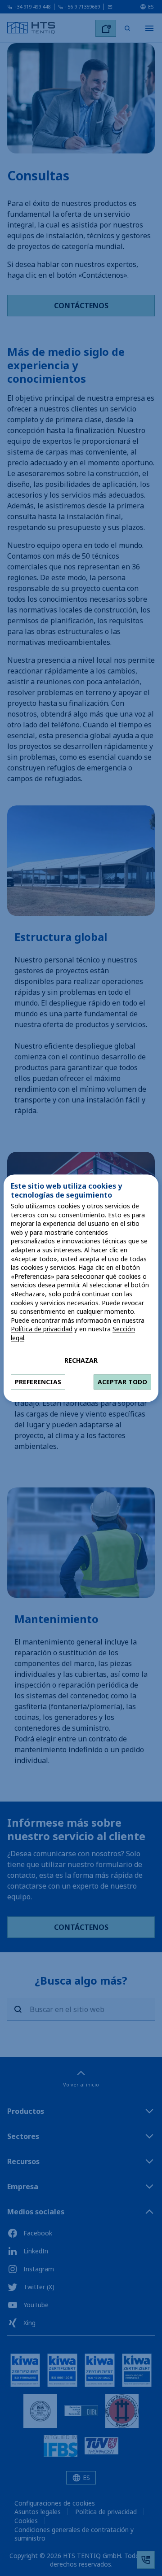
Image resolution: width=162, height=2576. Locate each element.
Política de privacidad (42, 1329)
